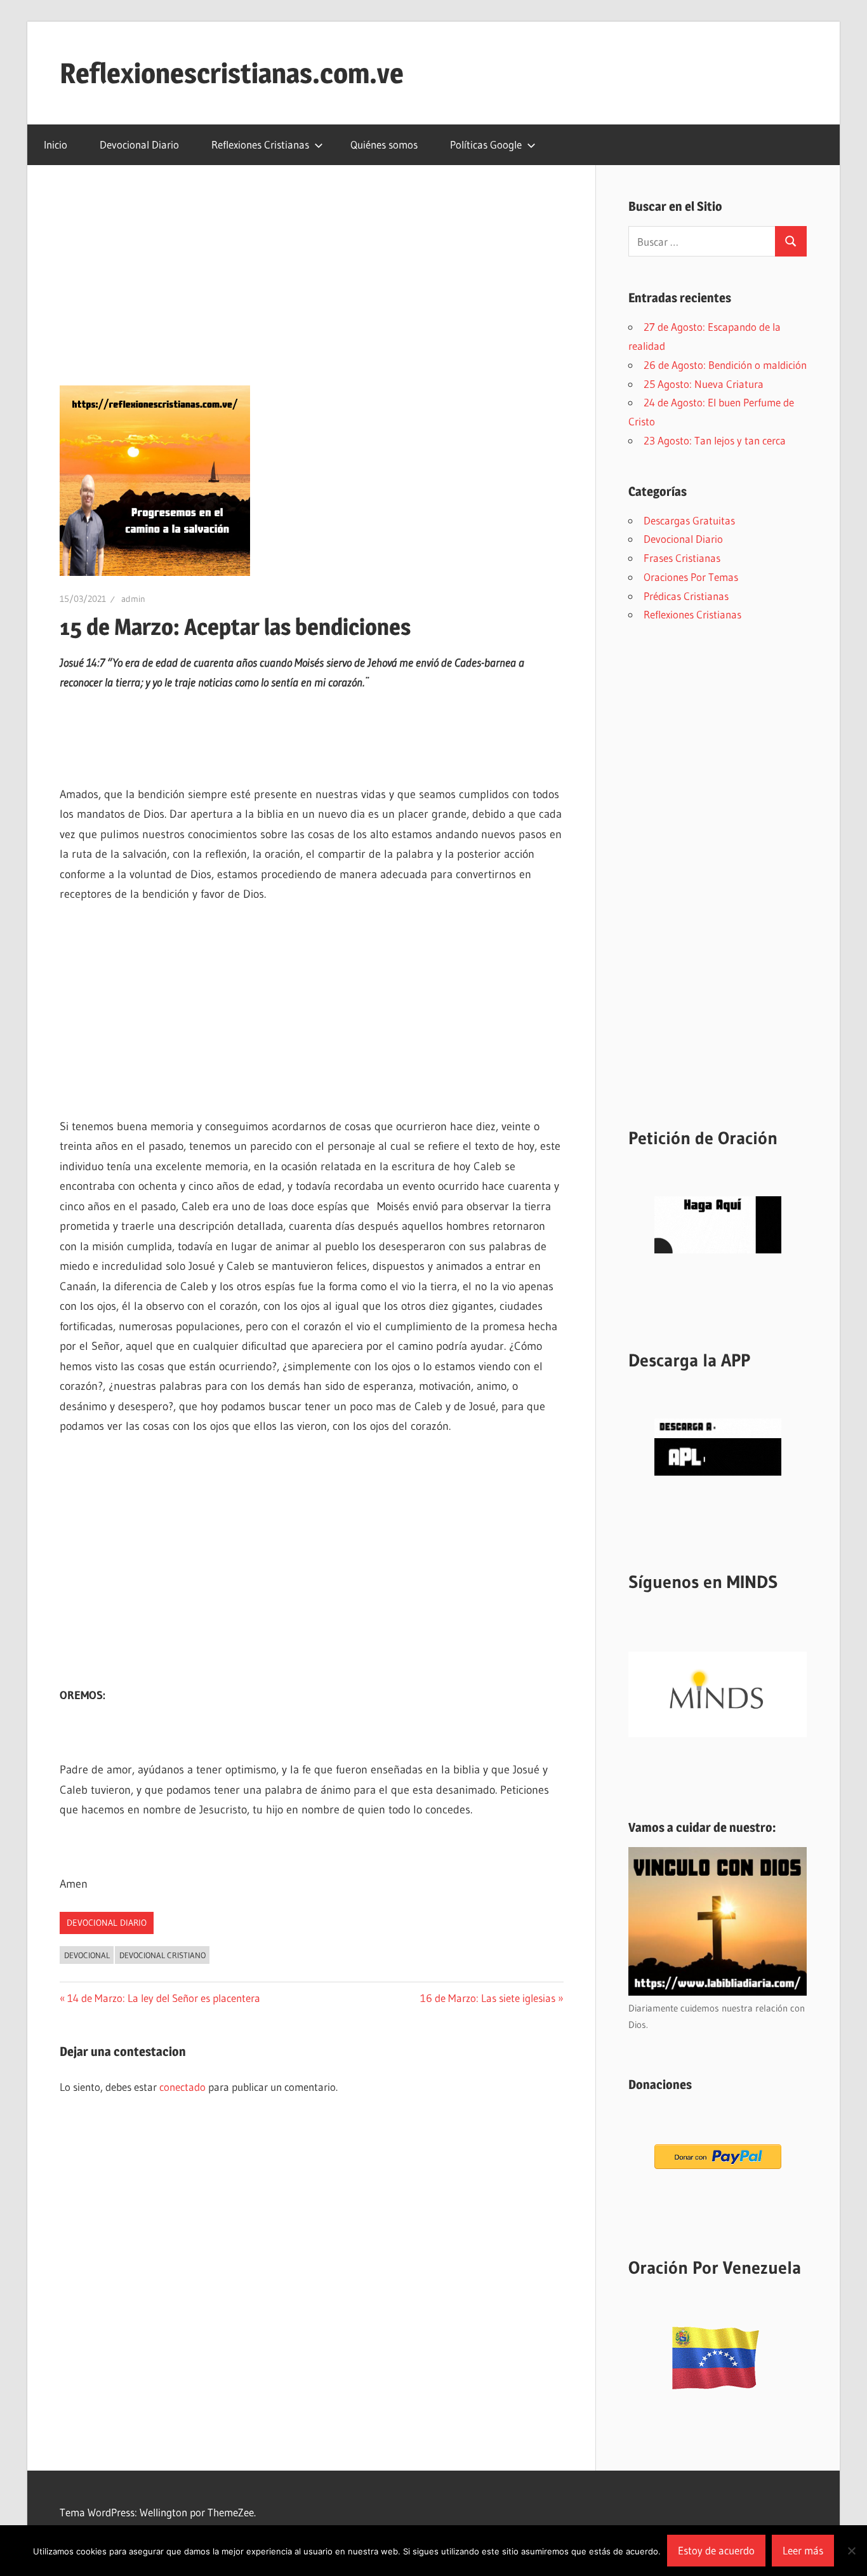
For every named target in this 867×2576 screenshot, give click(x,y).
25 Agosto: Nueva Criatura (704, 384)
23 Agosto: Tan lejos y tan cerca (715, 440)
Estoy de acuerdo (716, 2550)
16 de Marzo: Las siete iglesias (488, 1998)
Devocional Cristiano (162, 1955)
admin (133, 599)
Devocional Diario (139, 144)
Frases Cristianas (682, 558)
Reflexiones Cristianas (260, 144)
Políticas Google (486, 144)
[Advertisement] (312, 291)
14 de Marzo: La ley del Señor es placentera (163, 1998)
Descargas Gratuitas (689, 520)
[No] (851, 2551)
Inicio (56, 144)
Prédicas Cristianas (686, 596)
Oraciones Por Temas (691, 577)
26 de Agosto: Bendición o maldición (725, 365)
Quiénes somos (384, 144)
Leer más (803, 2550)
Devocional (87, 1955)
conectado (182, 2087)
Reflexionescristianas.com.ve (232, 73)
